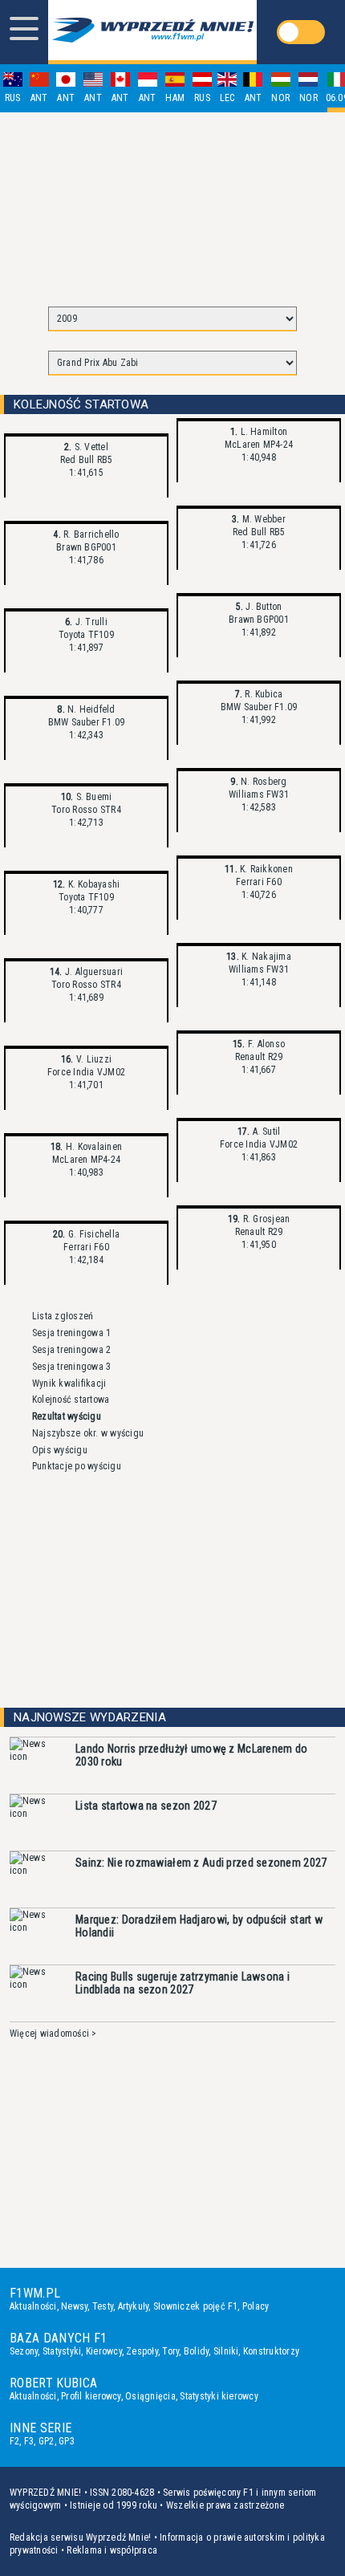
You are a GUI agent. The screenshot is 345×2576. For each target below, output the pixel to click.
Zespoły (142, 2351)
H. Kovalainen (93, 1147)
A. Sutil (265, 1132)
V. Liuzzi (93, 1059)
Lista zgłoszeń (63, 1316)
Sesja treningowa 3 (71, 1367)
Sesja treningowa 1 (71, 1333)
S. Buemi (92, 797)
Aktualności (33, 2306)
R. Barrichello (90, 534)
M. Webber (263, 519)
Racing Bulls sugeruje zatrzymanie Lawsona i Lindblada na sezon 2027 (183, 1983)
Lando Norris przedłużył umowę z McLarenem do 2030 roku (191, 1755)
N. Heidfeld (90, 709)
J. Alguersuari (93, 972)
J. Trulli (90, 622)
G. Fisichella (93, 1234)
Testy (103, 2306)
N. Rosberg (263, 782)
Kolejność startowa (71, 1400)
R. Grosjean (265, 1219)
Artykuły (134, 2306)
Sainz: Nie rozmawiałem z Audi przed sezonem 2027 (201, 1863)
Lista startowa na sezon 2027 (146, 1806)
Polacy (256, 2306)
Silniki (226, 2351)
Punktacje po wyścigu (77, 1466)
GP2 (47, 2441)
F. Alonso (265, 1044)
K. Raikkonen (265, 869)
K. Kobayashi (92, 884)
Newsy (74, 2306)
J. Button (262, 607)
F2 (14, 2441)
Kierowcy (104, 2351)
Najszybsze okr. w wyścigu (88, 1433)
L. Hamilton (262, 432)
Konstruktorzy (271, 2351)
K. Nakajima (265, 957)
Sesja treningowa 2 (71, 1350)
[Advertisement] (172, 202)
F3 (29, 2441)
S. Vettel (90, 447)
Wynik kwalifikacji (69, 1383)
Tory (170, 2351)
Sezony (24, 2351)
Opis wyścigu (60, 1450)
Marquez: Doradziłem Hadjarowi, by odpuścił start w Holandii (199, 1926)
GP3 (67, 2441)
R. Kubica (262, 694)
